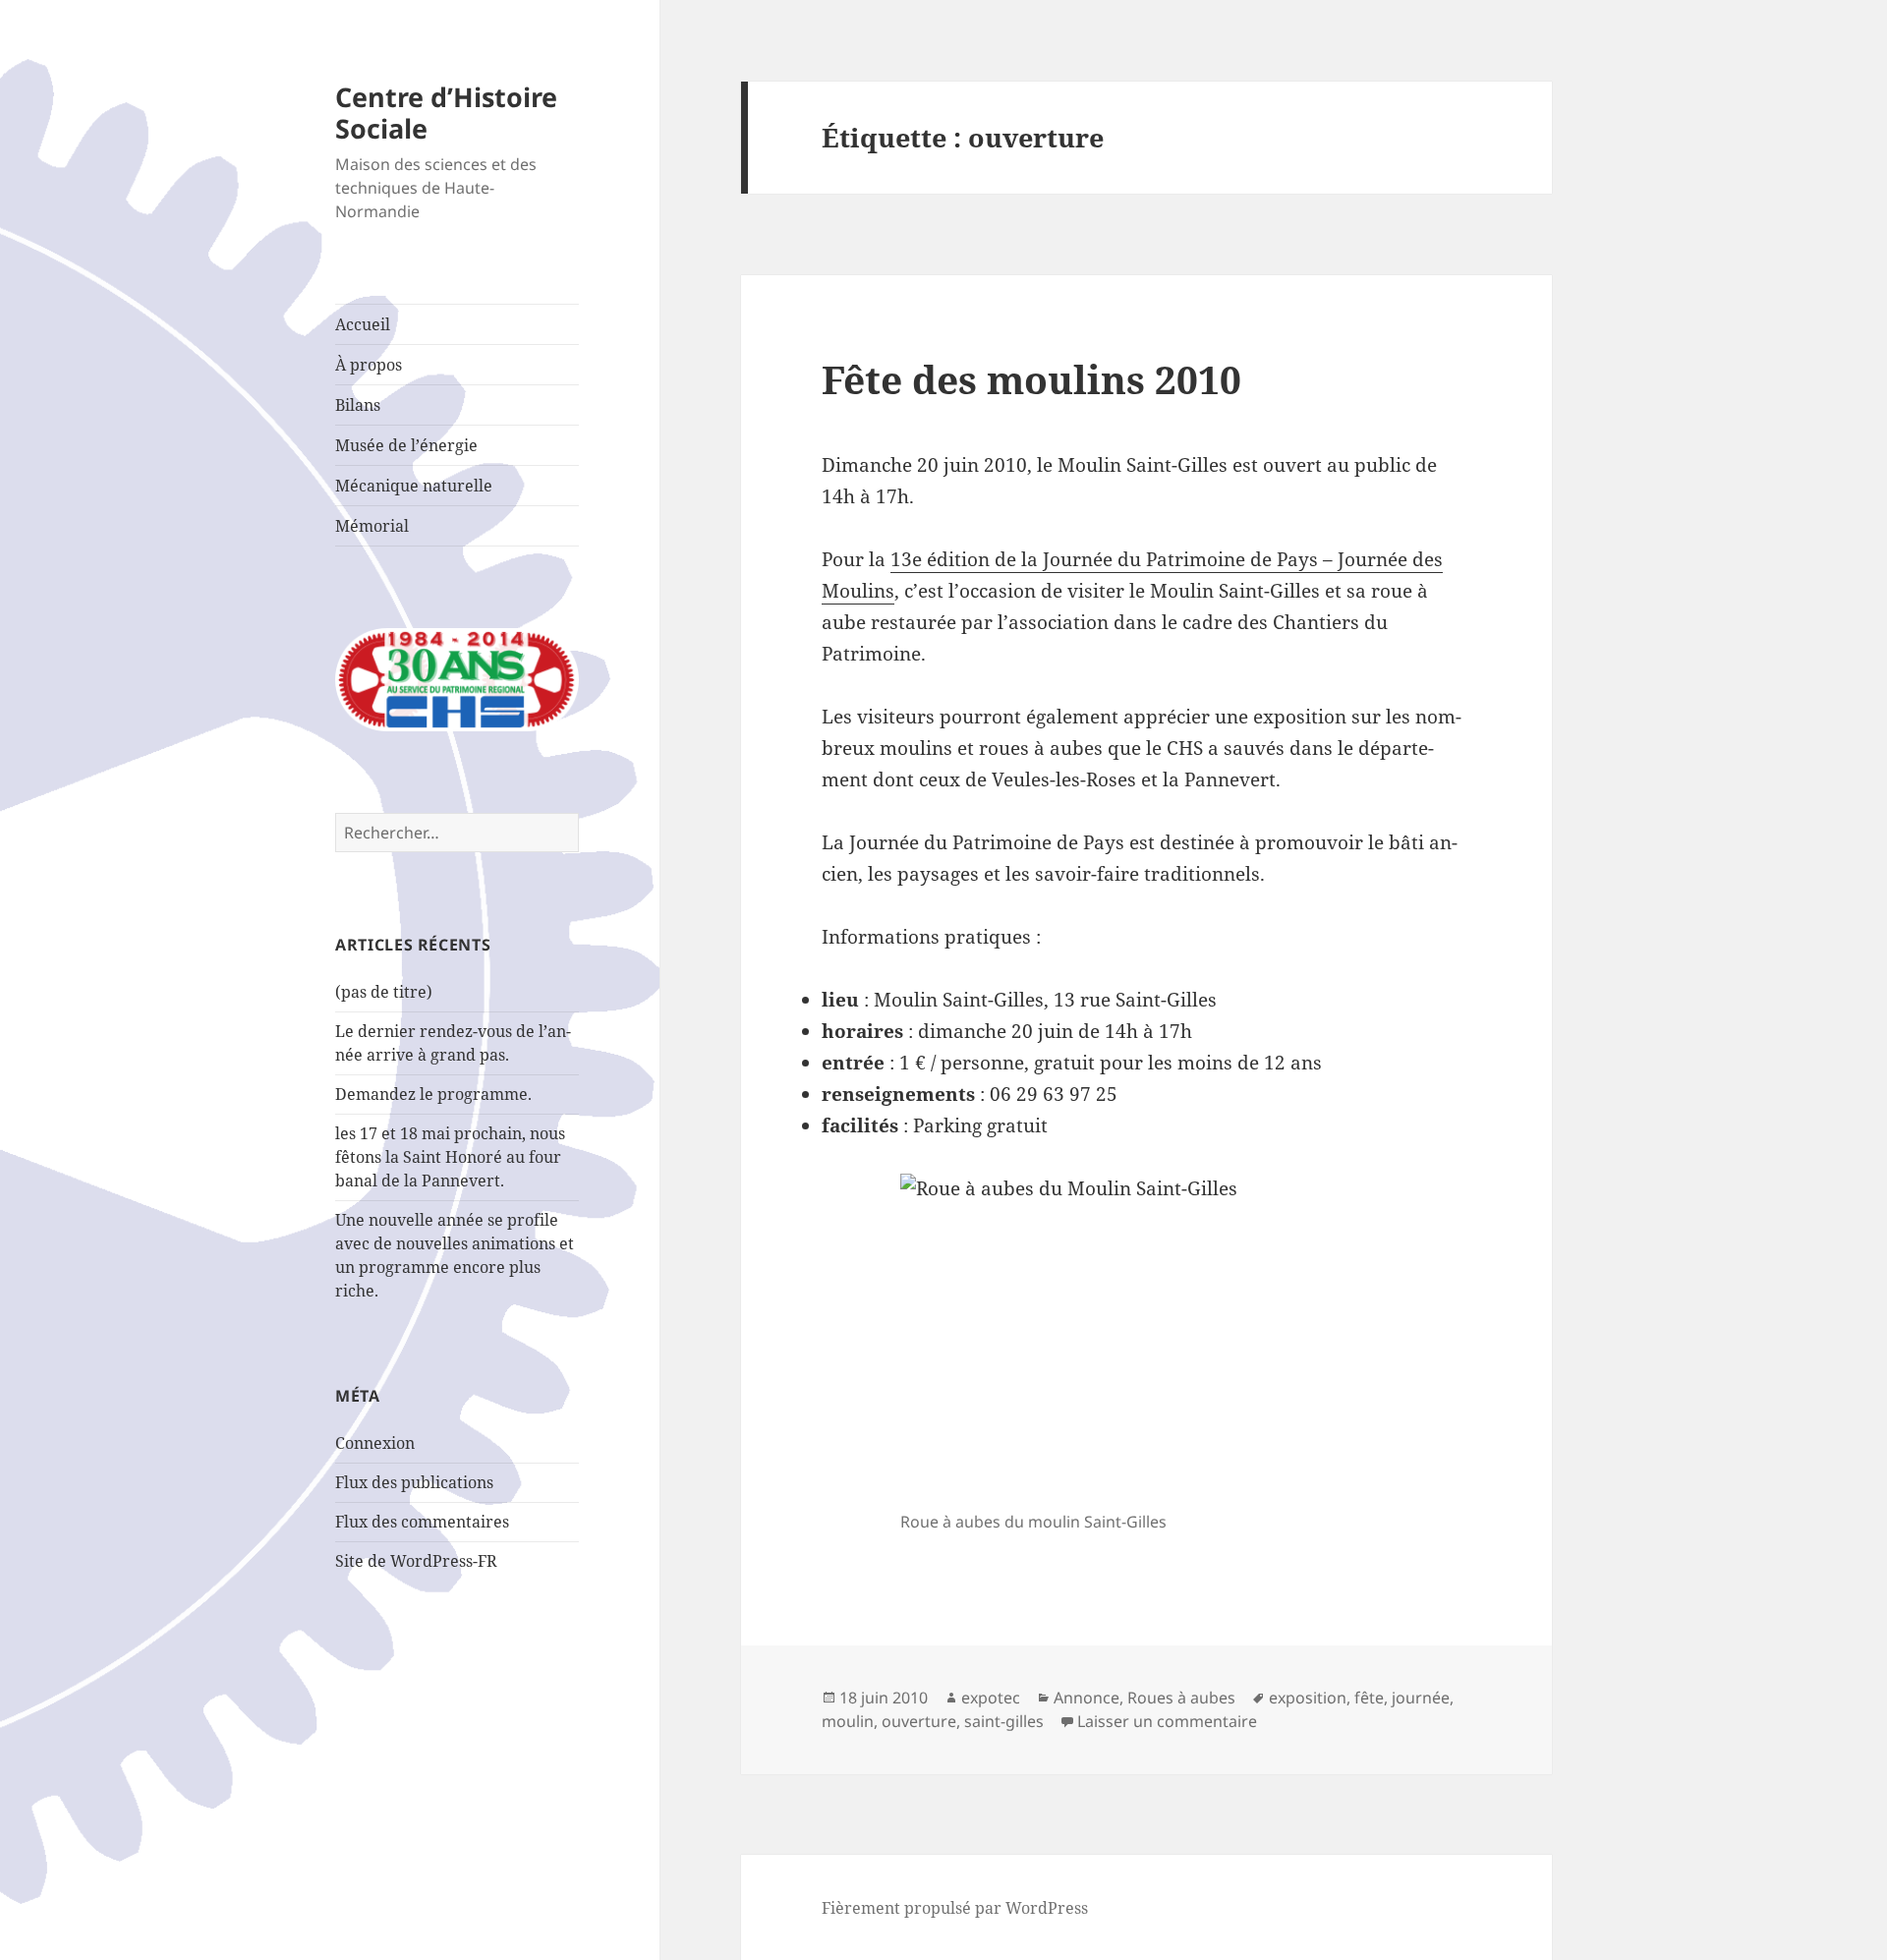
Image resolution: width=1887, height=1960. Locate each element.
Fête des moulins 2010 (1031, 379)
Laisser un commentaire (1167, 1721)
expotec (991, 1698)
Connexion (375, 1443)
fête (1369, 1698)
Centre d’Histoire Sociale (446, 113)
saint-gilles (1004, 1721)
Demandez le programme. (433, 1094)
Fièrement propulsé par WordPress (955, 1908)
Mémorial (372, 526)
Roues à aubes (1181, 1698)
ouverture (919, 1721)
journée (1421, 1698)
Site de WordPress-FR (416, 1561)
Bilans (358, 405)
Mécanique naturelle (414, 486)
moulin (848, 1721)
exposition (1308, 1698)
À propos (369, 365)
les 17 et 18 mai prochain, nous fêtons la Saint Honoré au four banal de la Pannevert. (450, 1157)
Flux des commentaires (422, 1522)
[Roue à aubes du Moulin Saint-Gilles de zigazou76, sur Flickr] (1146, 1338)
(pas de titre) (384, 992)
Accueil (363, 324)
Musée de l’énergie (406, 445)
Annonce (1086, 1698)
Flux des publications (414, 1482)
